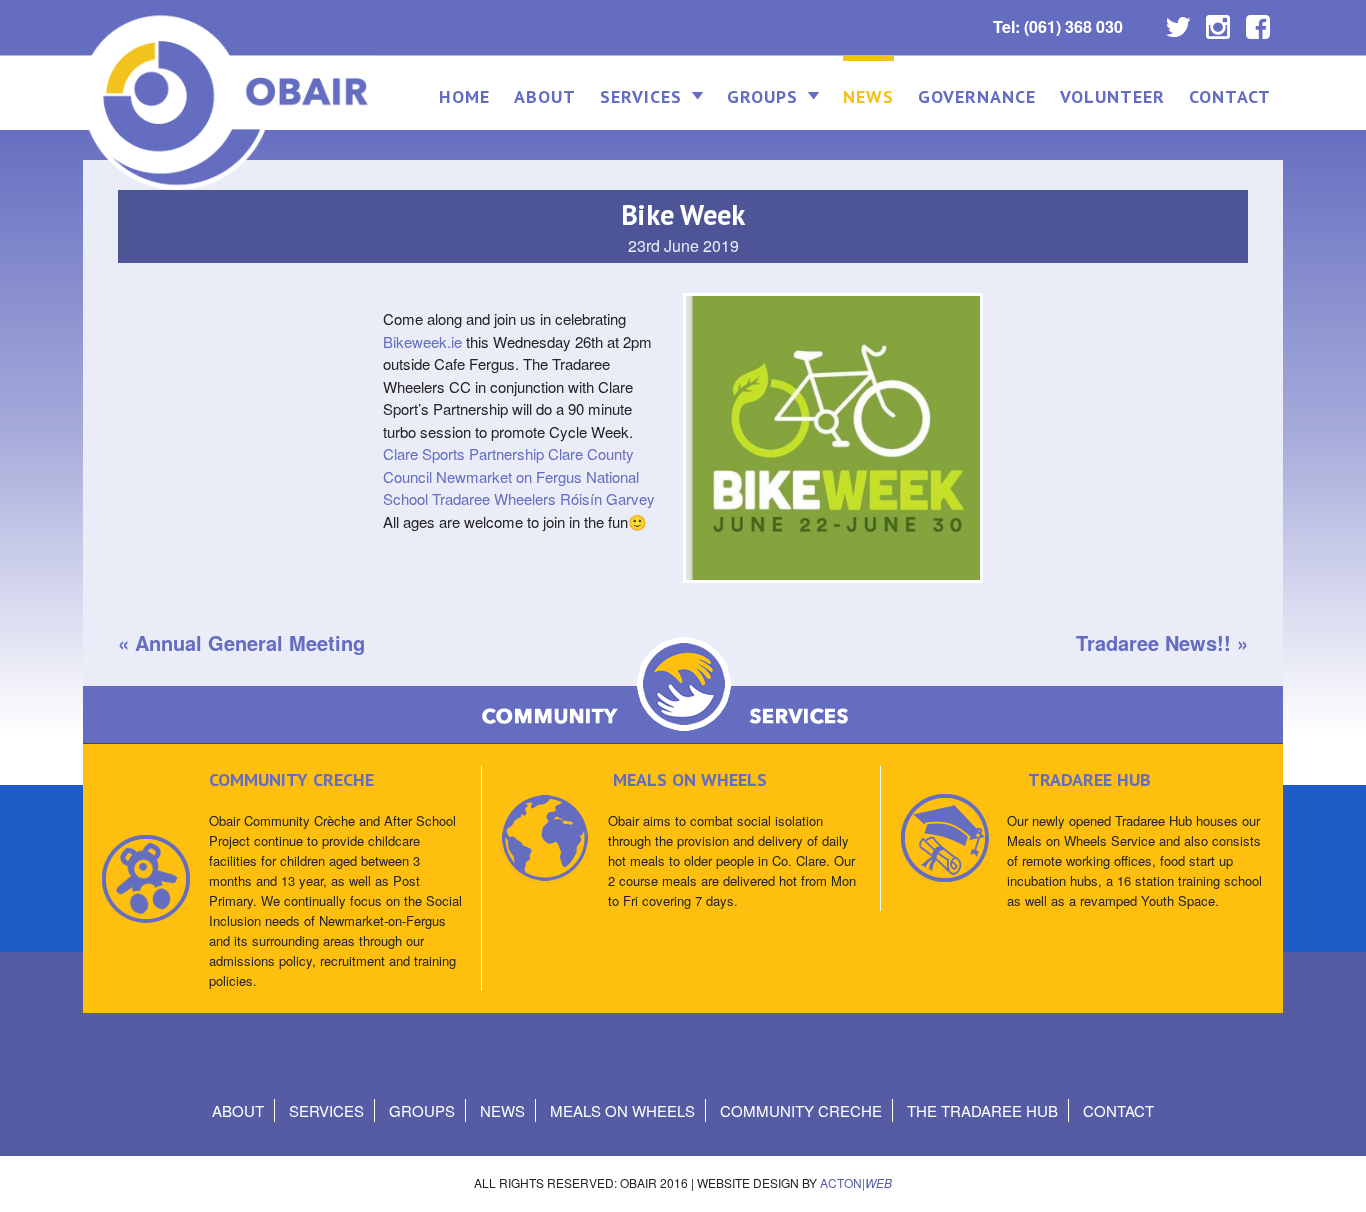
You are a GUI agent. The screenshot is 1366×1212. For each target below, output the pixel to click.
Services (641, 96)
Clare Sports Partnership (463, 453)
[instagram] (1218, 22)
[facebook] (1258, 22)
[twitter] (1178, 22)
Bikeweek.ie (422, 341)
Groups (762, 96)
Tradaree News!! (1153, 642)
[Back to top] (1333, 1176)
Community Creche (801, 1110)
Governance (977, 96)
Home (464, 96)
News (868, 96)
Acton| (856, 1182)
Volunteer (1112, 96)
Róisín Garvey (607, 498)
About (545, 96)
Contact (1230, 96)
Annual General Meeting (250, 642)
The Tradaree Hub (982, 1110)
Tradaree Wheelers (494, 498)
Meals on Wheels (622, 1110)
